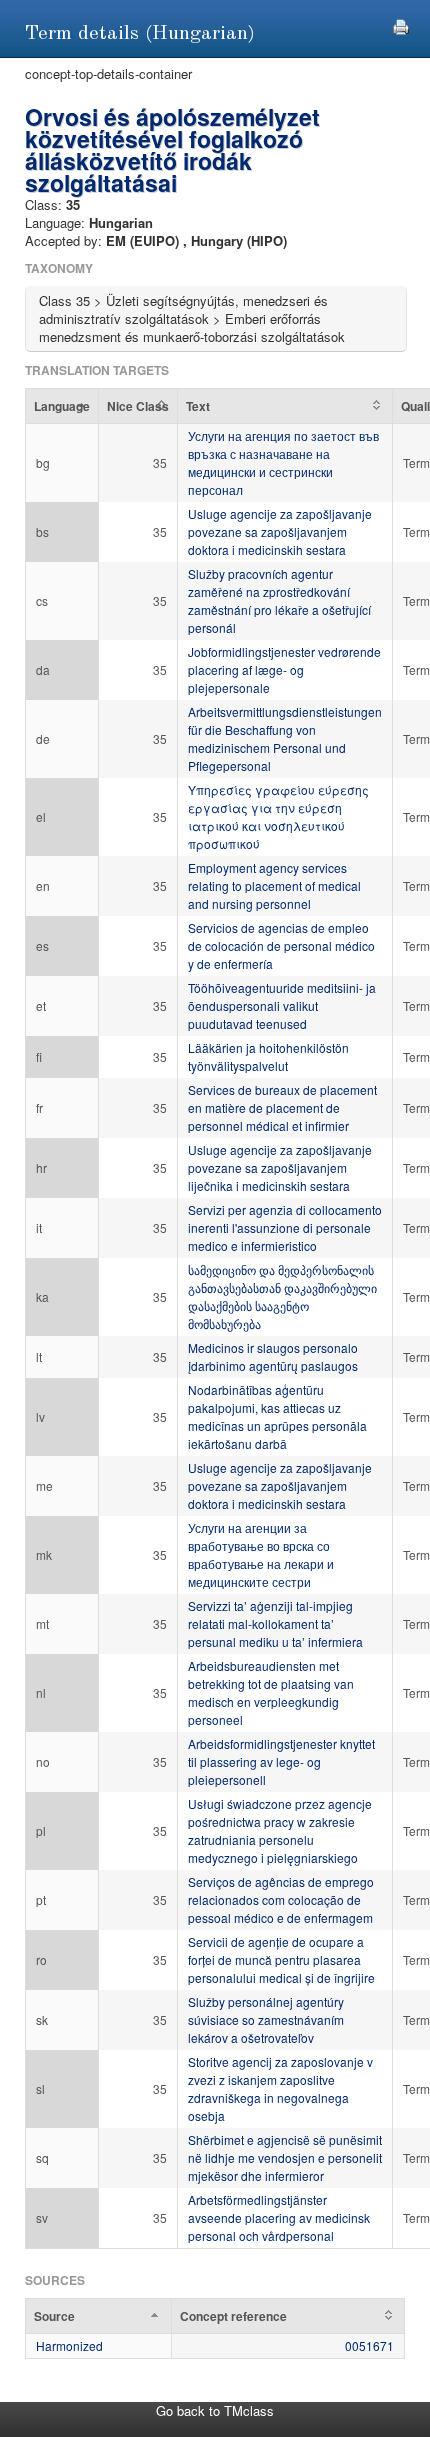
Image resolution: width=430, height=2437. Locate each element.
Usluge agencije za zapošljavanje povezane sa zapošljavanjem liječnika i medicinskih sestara (280, 1167)
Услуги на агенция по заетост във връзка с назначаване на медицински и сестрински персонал (283, 462)
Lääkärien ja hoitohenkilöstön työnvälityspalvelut (268, 1056)
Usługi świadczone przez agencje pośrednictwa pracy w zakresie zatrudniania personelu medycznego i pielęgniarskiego (280, 1830)
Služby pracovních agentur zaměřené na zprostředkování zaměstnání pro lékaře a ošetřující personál (279, 600)
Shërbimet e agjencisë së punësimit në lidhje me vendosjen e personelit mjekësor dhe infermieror (285, 2157)
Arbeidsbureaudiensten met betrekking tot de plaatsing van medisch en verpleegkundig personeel (271, 1692)
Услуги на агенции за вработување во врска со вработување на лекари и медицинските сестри (261, 1554)
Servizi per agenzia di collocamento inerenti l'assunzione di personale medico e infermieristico (285, 1227)
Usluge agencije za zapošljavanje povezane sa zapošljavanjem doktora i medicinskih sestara (280, 531)
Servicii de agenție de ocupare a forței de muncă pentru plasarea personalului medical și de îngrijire (281, 1959)
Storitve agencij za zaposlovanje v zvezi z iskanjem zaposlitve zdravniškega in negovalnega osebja (280, 2088)
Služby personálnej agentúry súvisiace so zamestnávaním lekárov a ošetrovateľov (266, 2019)
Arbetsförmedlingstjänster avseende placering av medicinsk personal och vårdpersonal (279, 2217)
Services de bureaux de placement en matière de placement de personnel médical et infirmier (282, 1107)
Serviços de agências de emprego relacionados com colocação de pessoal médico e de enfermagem (281, 1899)
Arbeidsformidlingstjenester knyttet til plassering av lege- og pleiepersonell (281, 1761)
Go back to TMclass (215, 2410)
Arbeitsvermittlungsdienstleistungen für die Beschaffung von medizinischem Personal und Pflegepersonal (285, 738)
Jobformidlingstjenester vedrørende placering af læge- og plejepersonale (284, 669)
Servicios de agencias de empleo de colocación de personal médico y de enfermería (281, 945)
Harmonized (69, 2345)
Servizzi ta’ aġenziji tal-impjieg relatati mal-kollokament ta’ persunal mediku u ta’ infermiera (275, 1623)
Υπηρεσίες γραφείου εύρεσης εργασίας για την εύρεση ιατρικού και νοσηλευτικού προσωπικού (278, 816)
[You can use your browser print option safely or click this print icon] (401, 24)
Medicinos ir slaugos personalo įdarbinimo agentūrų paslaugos (273, 1356)
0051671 (369, 2345)
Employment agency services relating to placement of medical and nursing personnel (274, 885)
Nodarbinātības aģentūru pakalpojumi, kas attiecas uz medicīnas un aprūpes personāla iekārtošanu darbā (277, 1416)
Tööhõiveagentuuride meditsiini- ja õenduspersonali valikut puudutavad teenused (282, 1005)
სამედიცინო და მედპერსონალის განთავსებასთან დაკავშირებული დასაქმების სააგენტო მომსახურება (282, 1296)
